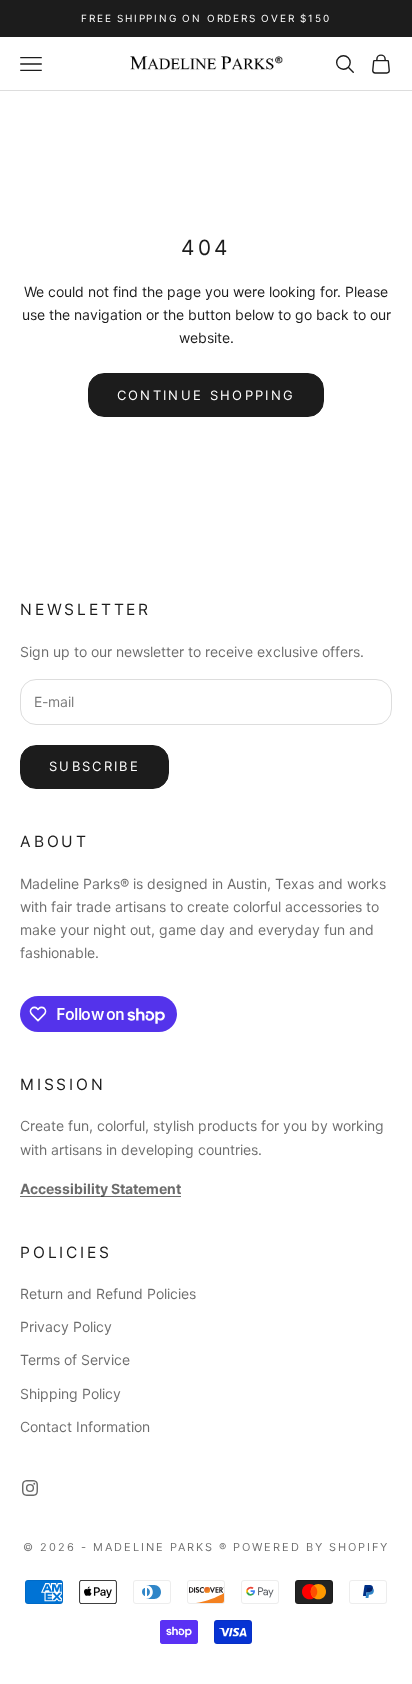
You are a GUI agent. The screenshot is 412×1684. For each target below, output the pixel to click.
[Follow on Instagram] (30, 1488)
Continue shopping (206, 395)
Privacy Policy (66, 1326)
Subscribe (94, 766)
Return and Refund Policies (108, 1293)
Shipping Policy (70, 1393)
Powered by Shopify (311, 1547)
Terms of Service (75, 1359)
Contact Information (85, 1426)
